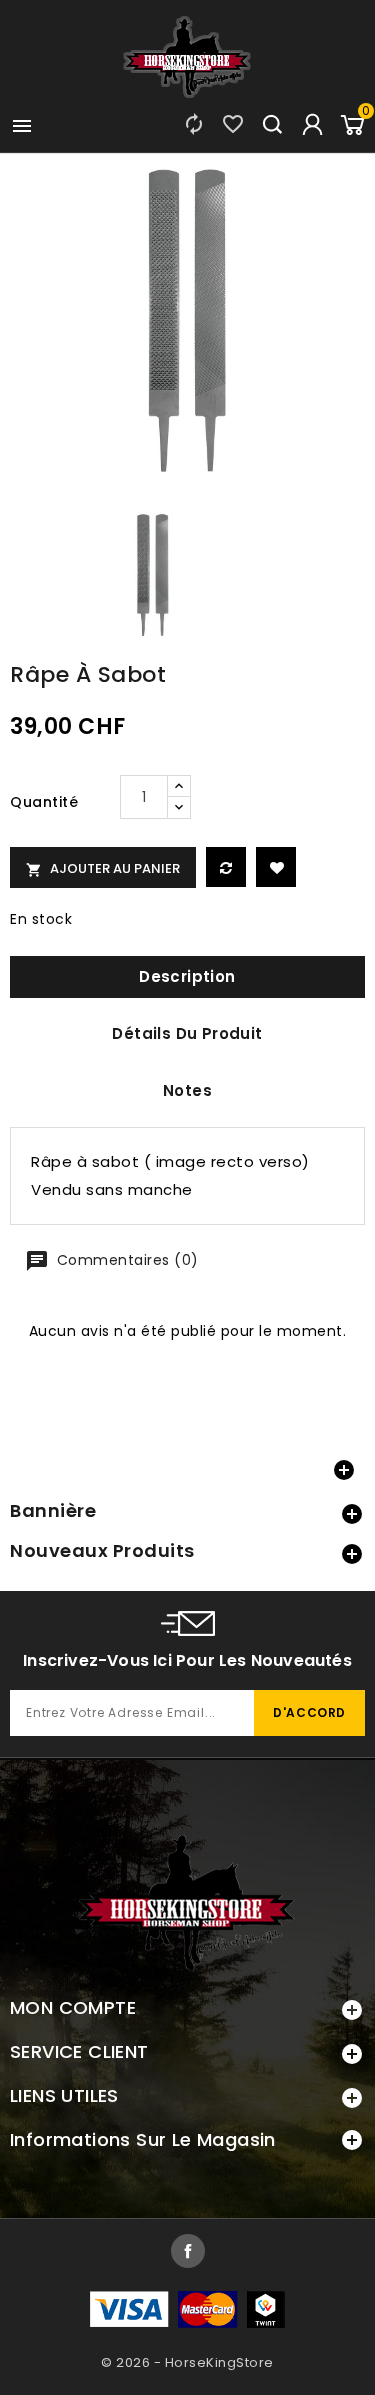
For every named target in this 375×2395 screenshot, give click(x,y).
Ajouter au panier (103, 868)
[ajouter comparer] (226, 867)
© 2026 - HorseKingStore (187, 2362)
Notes (187, 1090)
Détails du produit (187, 1033)
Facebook (188, 2251)
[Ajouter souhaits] (276, 867)
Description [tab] (187, 976)
